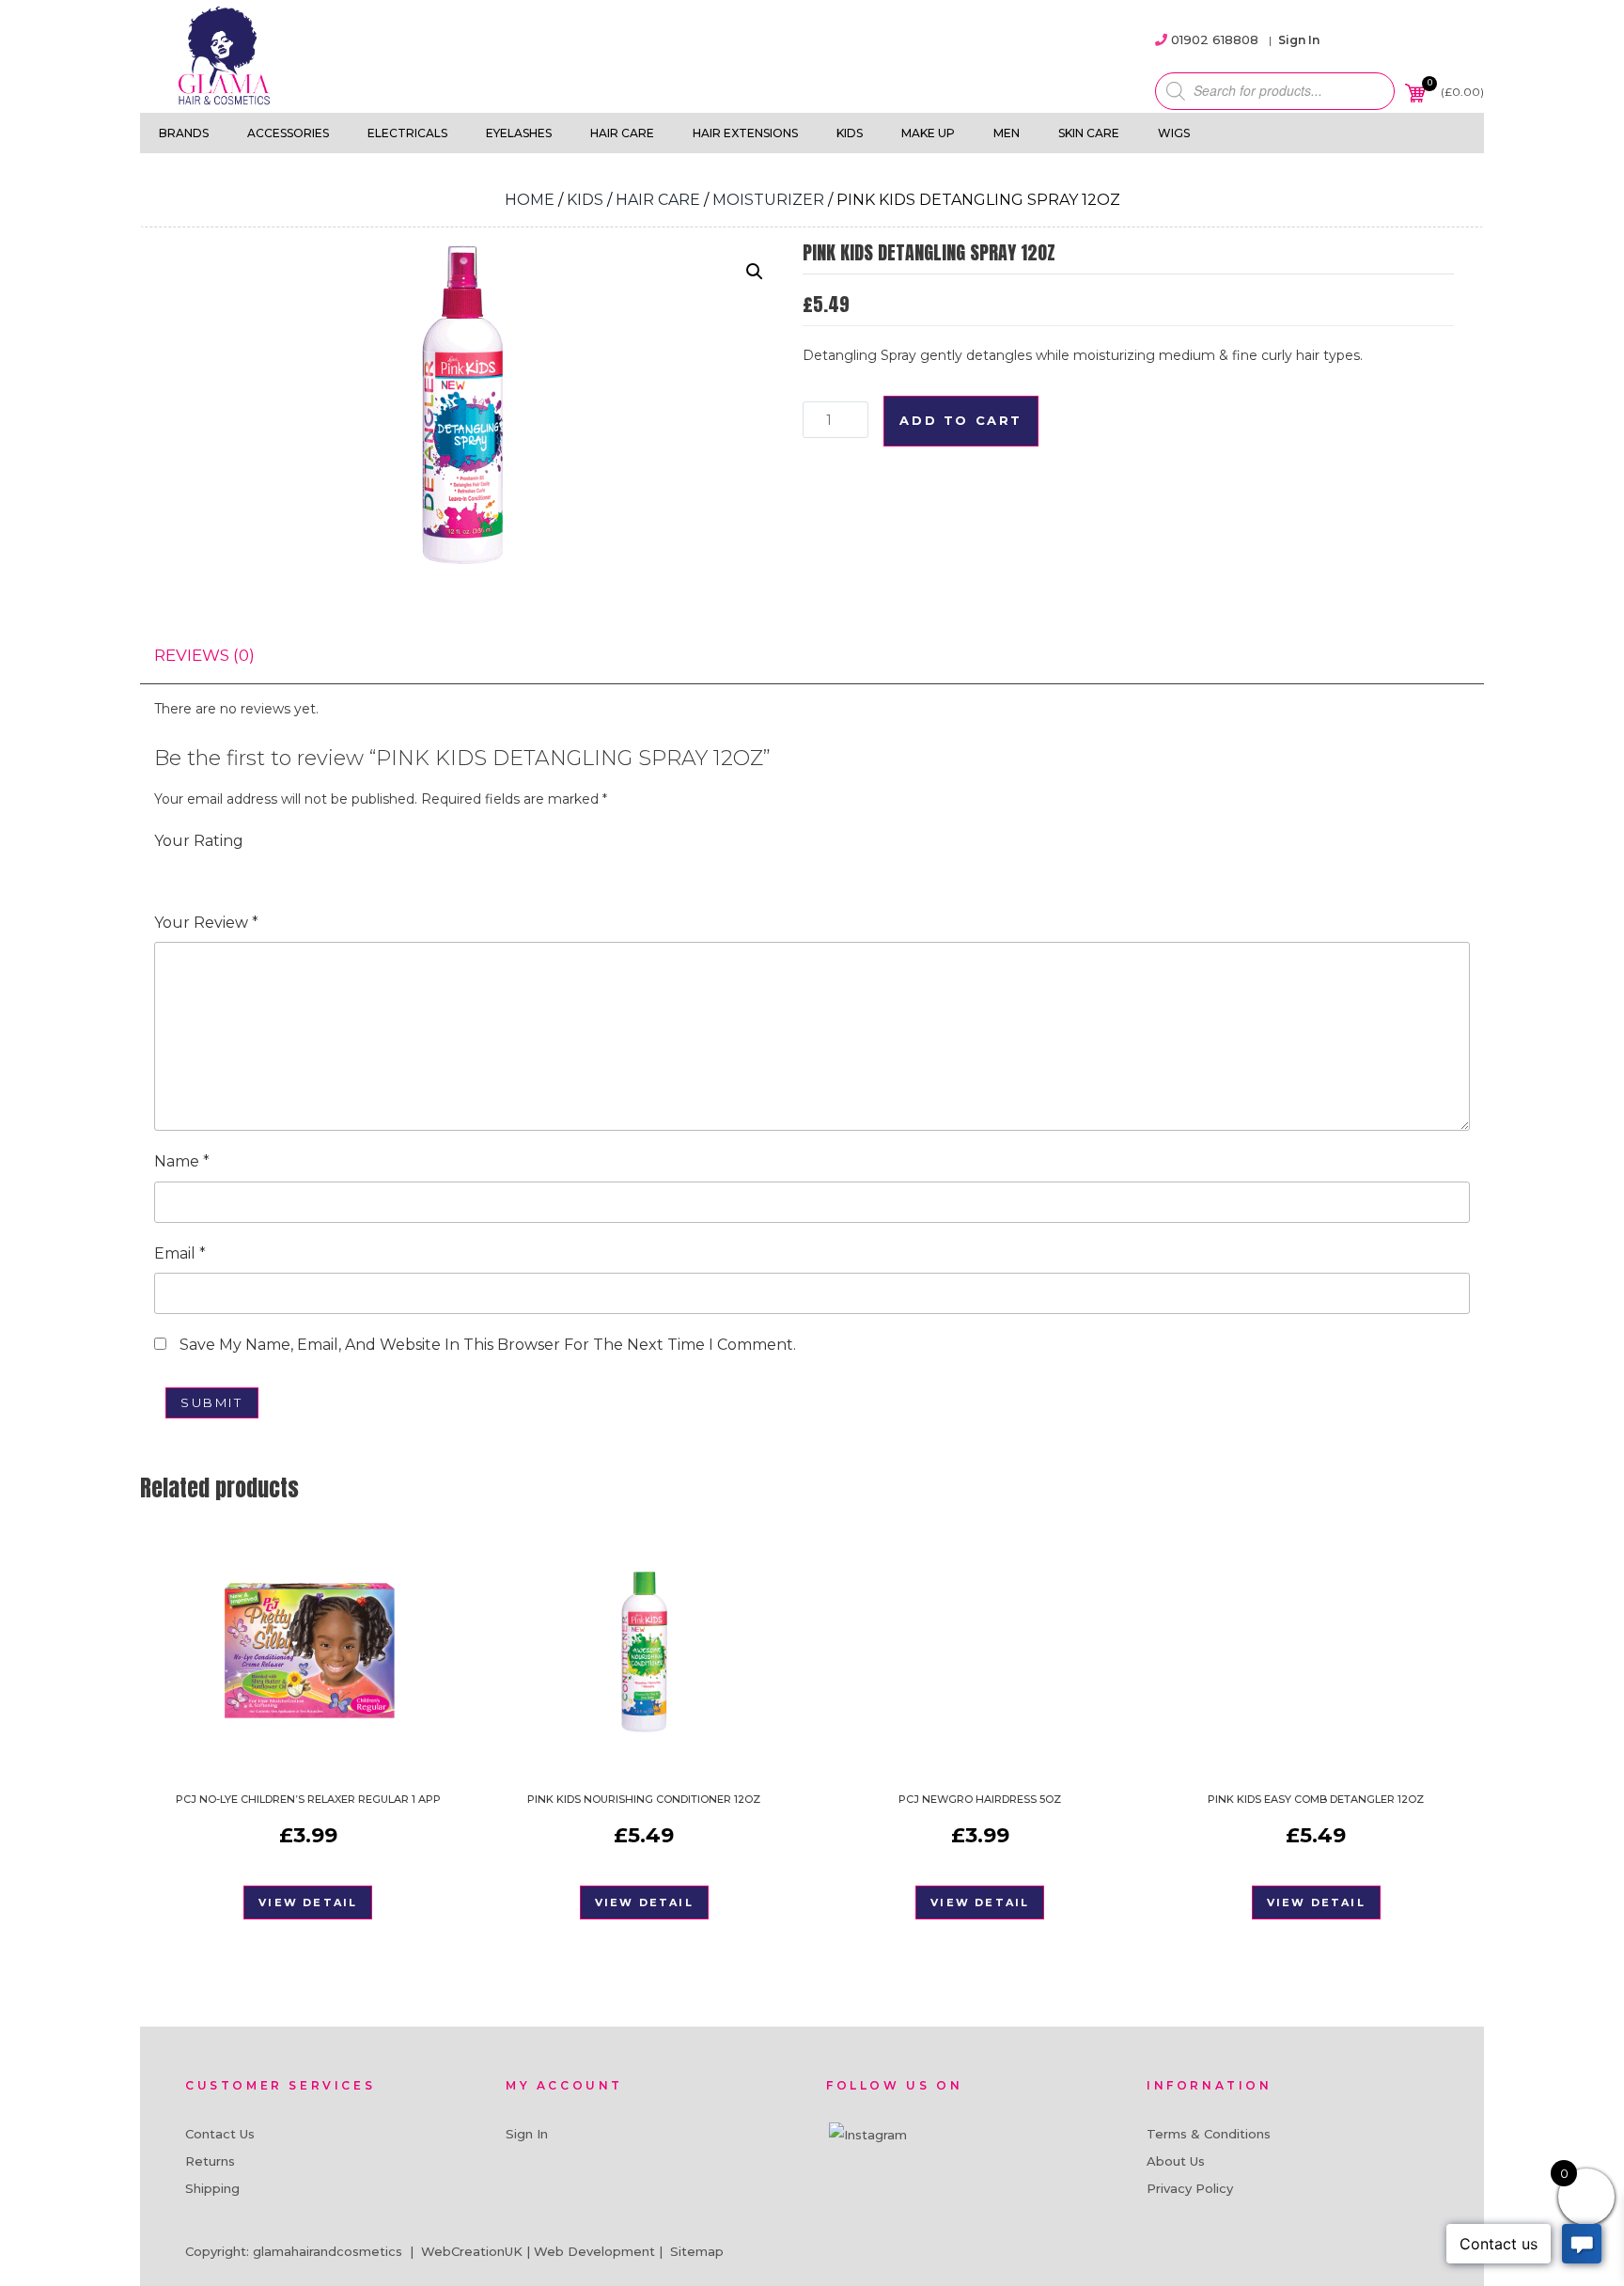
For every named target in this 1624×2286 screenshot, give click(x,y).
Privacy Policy (1190, 2188)
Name (182, 1161)
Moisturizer (768, 200)
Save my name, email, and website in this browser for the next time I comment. (488, 1345)
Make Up (928, 133)
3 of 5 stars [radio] (218, 871)
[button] (755, 272)
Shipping (212, 2188)
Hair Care (622, 133)
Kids (850, 133)
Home (530, 200)
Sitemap (697, 2251)
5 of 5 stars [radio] (271, 871)
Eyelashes (519, 133)
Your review (206, 923)
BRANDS (184, 133)
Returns (210, 2161)
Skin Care (1089, 133)
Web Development (594, 2251)
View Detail (308, 1902)
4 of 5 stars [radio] (244, 871)
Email (180, 1253)
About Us (1176, 2161)
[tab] (204, 656)
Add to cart (961, 420)
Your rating (199, 841)
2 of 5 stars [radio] (192, 871)
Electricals (407, 133)
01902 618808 (1215, 39)
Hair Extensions (745, 133)
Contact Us (220, 2134)
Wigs (1174, 133)
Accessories (288, 133)
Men (1007, 133)
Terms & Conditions (1209, 2134)
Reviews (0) (204, 655)
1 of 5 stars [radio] (165, 871)
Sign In (1299, 40)
